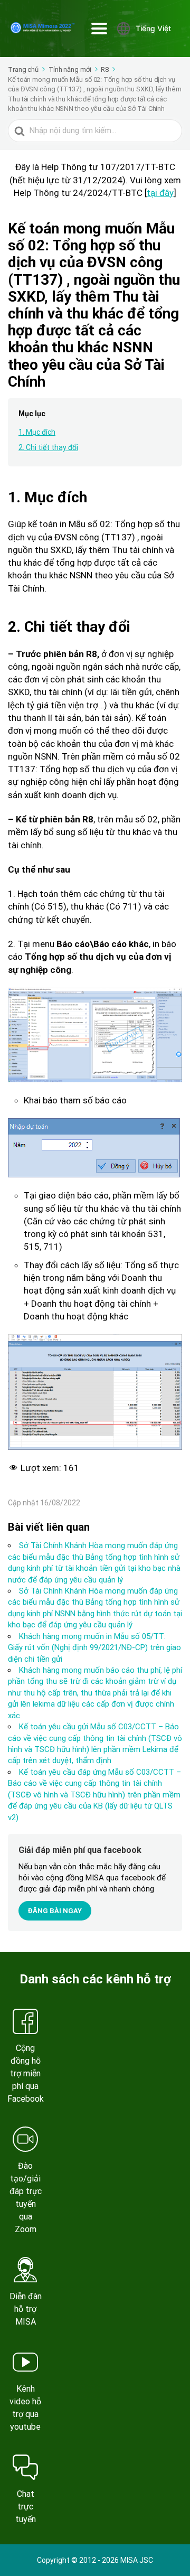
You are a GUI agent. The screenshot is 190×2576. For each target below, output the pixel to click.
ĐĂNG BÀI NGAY (55, 1911)
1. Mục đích (37, 432)
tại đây (160, 193)
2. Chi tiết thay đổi (48, 447)
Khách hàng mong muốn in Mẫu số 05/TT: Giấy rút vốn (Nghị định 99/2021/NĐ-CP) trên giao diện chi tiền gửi (94, 1648)
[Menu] (99, 29)
